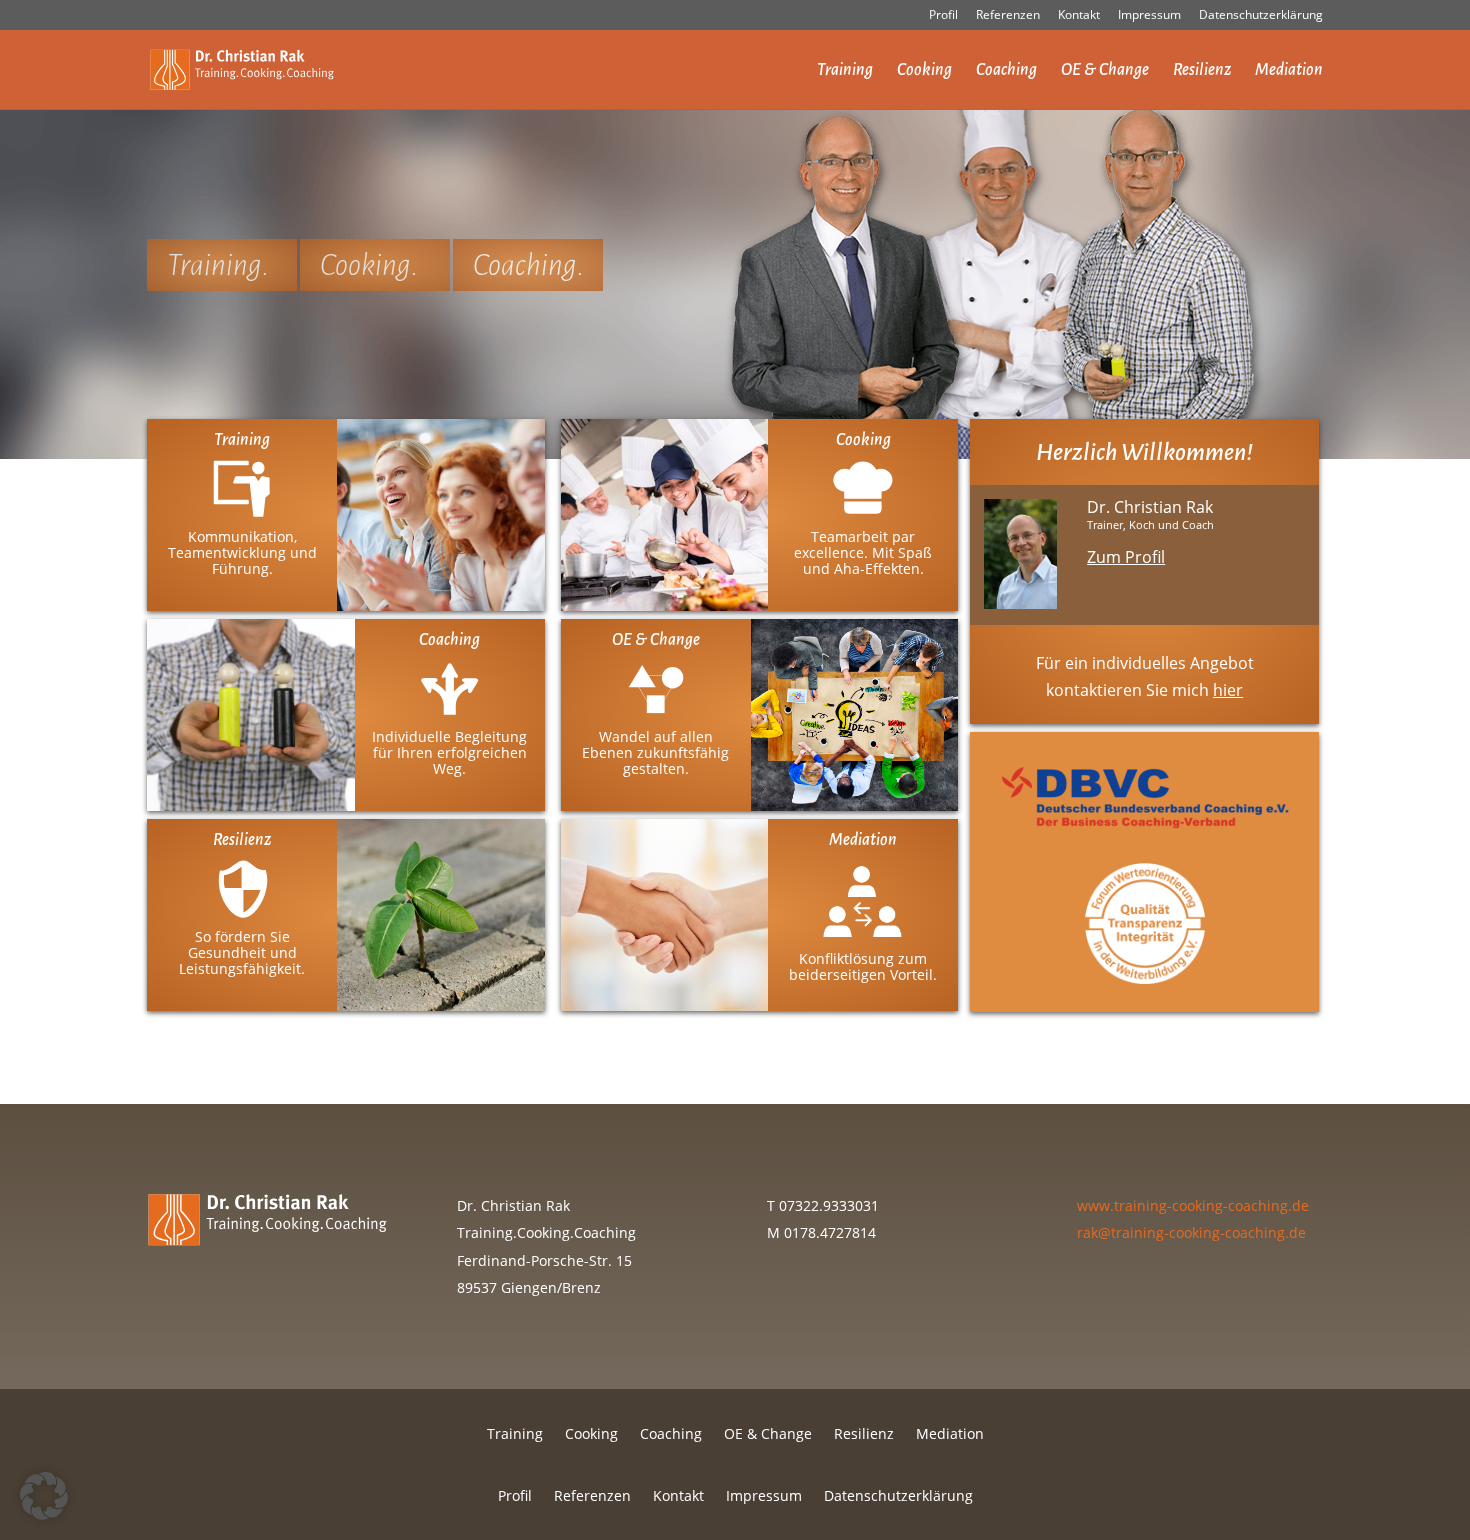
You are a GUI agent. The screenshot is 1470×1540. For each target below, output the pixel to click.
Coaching (1006, 71)
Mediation (1289, 71)
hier (1228, 690)
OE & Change (1105, 71)
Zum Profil (1126, 557)
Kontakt (1079, 16)
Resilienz (1202, 71)
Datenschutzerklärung (1261, 16)
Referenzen (1008, 16)
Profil (943, 16)
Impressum (1149, 16)
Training (845, 71)
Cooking (924, 71)
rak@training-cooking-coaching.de (1191, 1232)
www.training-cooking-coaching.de (1193, 1205)
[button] (44, 1496)
